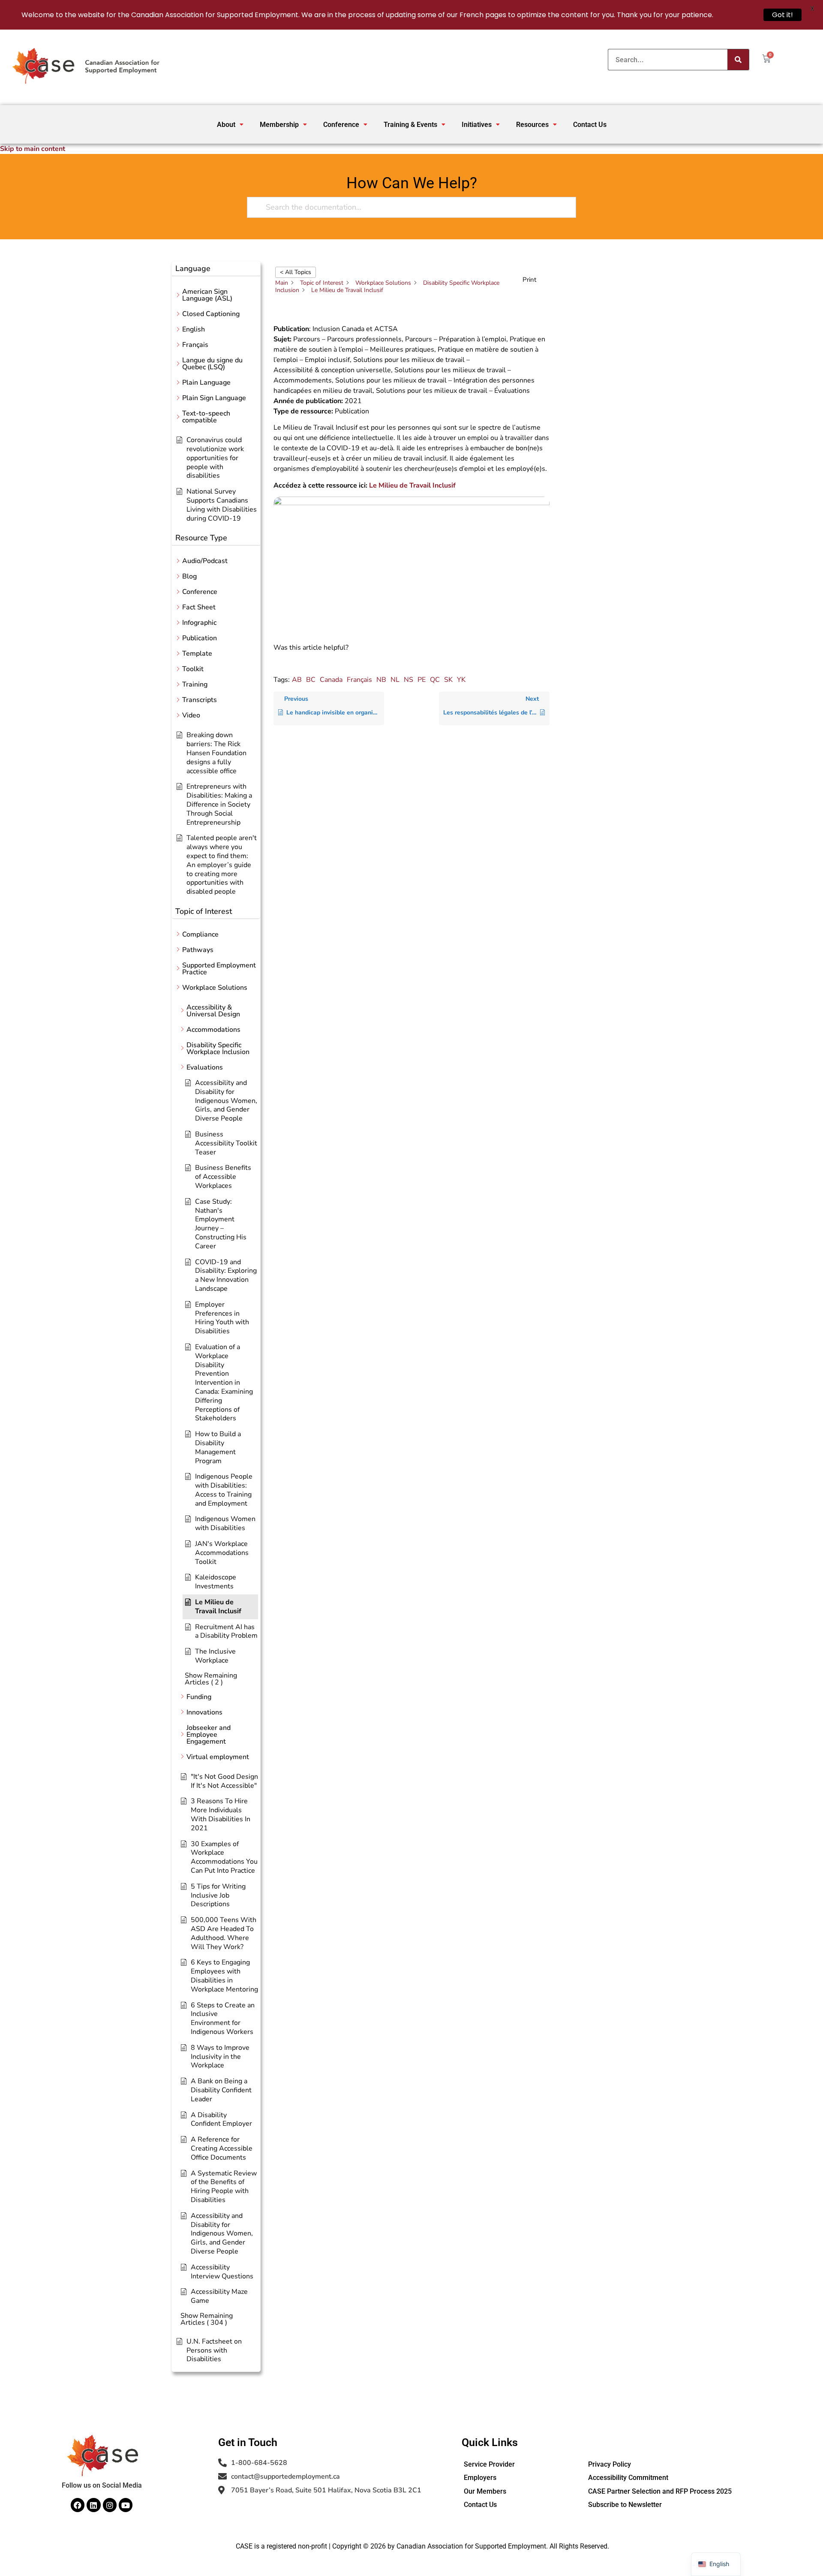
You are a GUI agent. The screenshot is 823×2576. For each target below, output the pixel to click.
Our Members (485, 2491)
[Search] (738, 60)
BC (311, 680)
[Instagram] (110, 2505)
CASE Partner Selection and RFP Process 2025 (660, 2491)
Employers (480, 2478)
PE (422, 680)
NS (408, 680)
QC (435, 680)
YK (461, 680)
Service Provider (489, 2464)
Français (359, 680)
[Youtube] (126, 2505)
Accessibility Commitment (628, 2478)
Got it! (782, 15)
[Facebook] (78, 2505)
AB (297, 680)
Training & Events (410, 125)
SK (448, 680)
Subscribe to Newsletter (625, 2505)
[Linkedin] (93, 2505)
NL (395, 680)
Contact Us (590, 125)
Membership (279, 125)
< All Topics (296, 272)
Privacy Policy (610, 2464)
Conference (341, 125)
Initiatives (477, 125)
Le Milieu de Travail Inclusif (412, 485)
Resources (532, 125)
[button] (230, 125)
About (226, 125)
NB (381, 680)
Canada (331, 680)
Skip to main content (33, 149)
